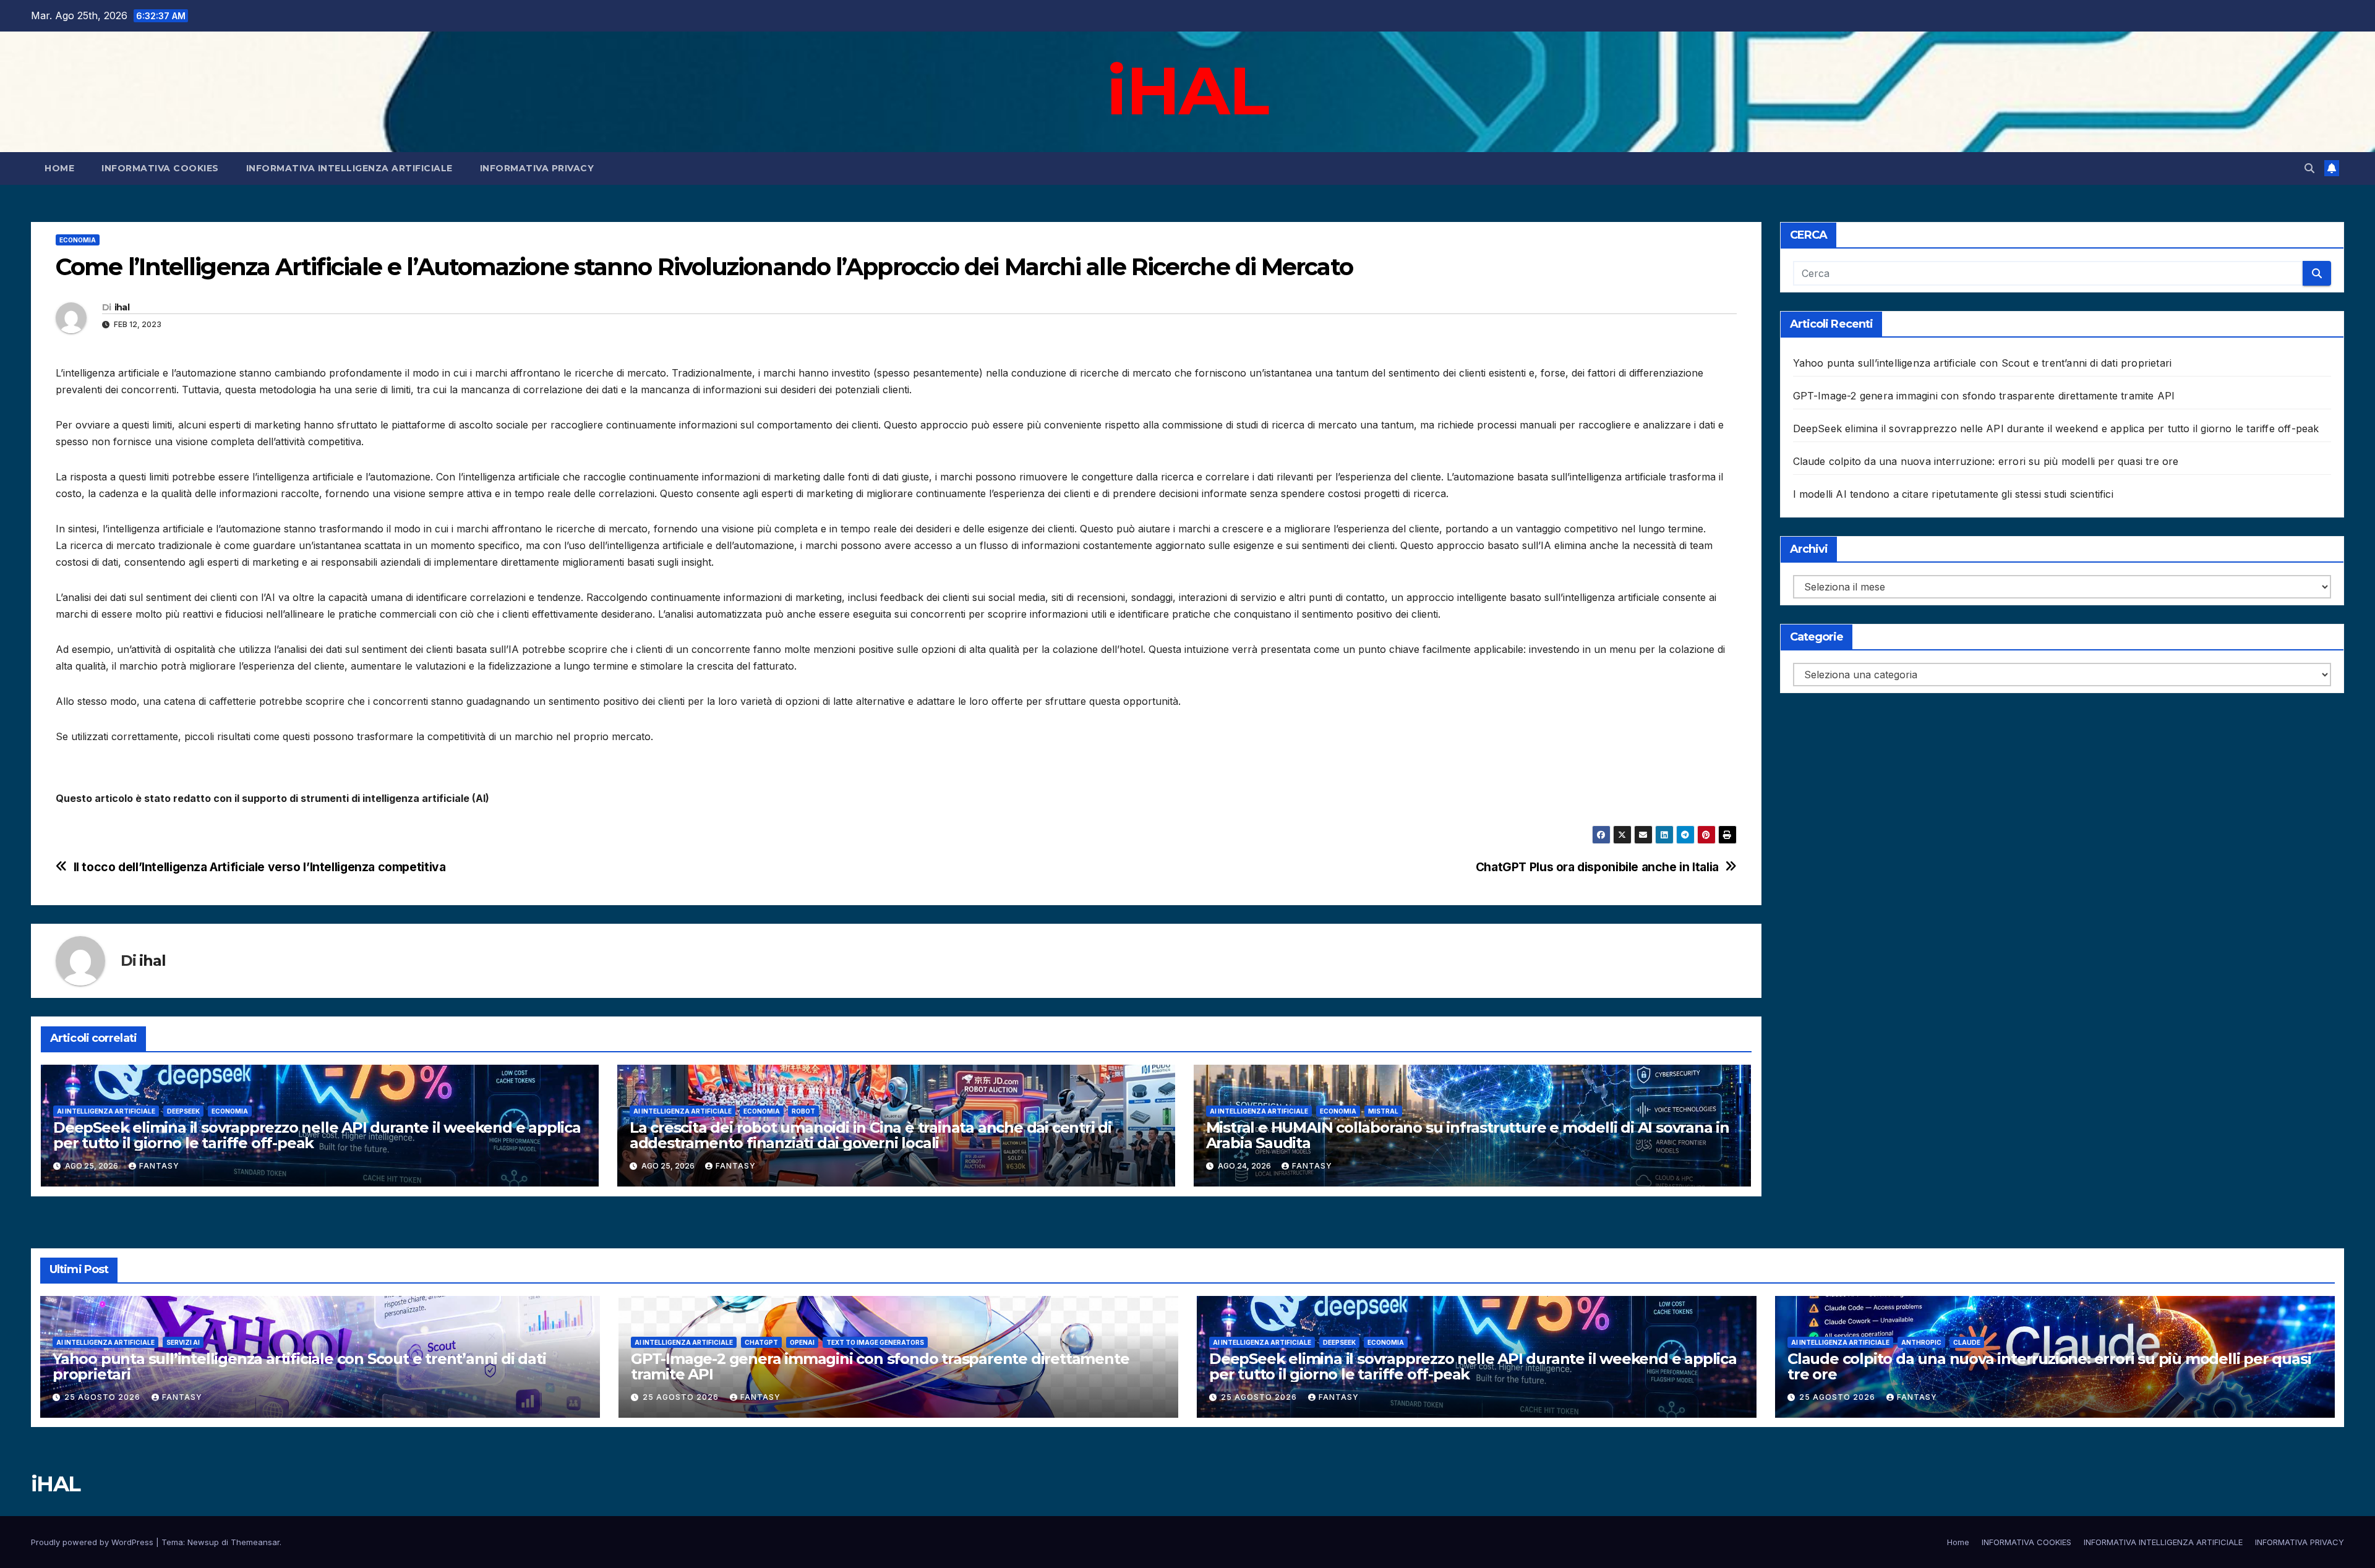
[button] (2309, 168)
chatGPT (761, 1342)
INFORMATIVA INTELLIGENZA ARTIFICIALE (349, 168)
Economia (78, 240)
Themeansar (255, 1542)
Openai (802, 1342)
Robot (803, 1111)
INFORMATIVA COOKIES (160, 168)
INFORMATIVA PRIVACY (537, 168)
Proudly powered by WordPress (93, 1542)
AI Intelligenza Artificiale (106, 1111)
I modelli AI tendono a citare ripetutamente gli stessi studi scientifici (1953, 494)
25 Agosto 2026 (104, 1397)
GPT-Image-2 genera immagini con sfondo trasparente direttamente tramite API (1984, 396)
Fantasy (159, 1166)
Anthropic (1921, 1342)
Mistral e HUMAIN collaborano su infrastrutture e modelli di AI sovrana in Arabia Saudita (1468, 1135)
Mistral (1383, 1111)
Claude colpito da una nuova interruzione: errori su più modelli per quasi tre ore (1986, 461)
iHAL (1187, 90)
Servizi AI (183, 1342)
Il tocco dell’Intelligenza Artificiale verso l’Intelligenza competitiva (260, 867)
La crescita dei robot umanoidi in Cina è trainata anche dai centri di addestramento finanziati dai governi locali (871, 1135)
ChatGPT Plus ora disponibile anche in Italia (1597, 867)
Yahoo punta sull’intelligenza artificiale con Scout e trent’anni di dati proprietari (1983, 363)
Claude (1967, 1342)
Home (59, 168)
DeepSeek (183, 1111)
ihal (122, 307)
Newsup (203, 1542)
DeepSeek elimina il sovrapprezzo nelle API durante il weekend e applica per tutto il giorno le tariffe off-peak (317, 1135)
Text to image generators (875, 1342)
